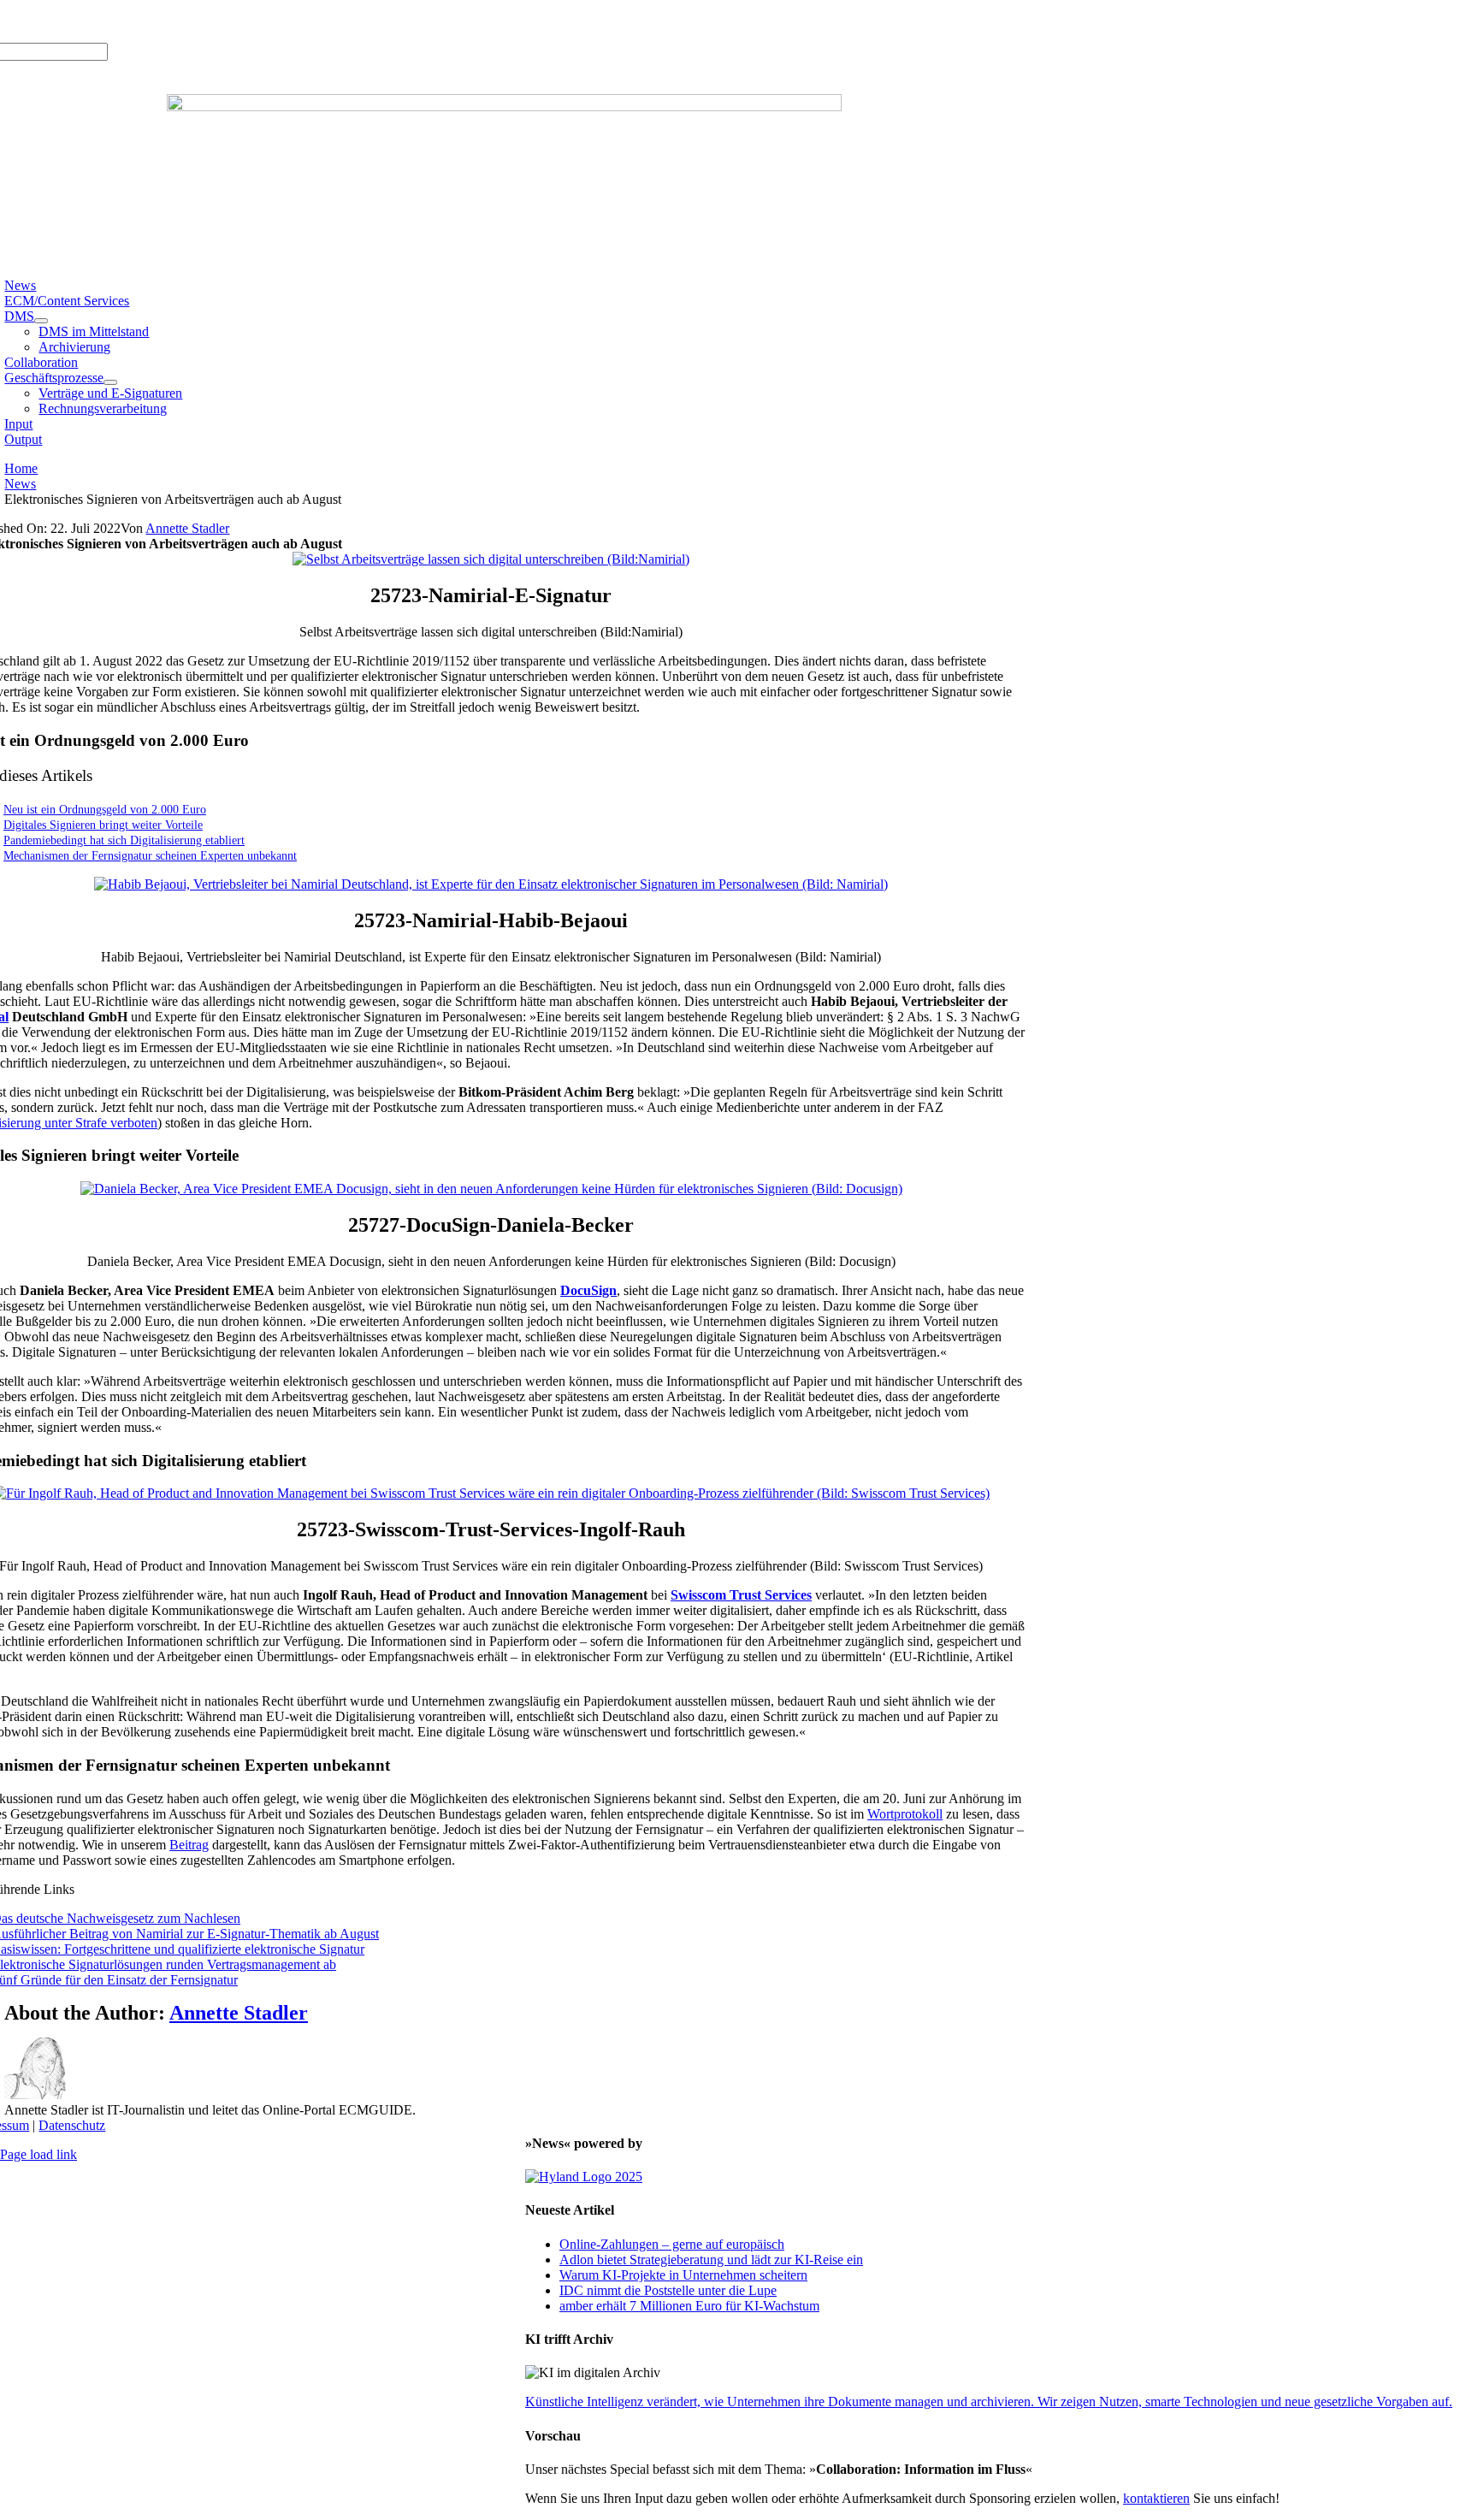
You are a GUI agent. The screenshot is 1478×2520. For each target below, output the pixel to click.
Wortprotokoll (905, 1814)
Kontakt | (181, 21)
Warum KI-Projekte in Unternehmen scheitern (683, 2275)
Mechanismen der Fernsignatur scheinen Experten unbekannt (150, 855)
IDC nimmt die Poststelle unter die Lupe (668, 2290)
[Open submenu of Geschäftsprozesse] (110, 382)
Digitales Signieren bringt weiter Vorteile (103, 825)
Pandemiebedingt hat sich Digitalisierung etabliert (124, 840)
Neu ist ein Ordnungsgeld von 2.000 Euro (105, 809)
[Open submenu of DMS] (41, 321)
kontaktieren (1156, 2498)
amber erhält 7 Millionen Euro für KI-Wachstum (689, 2306)
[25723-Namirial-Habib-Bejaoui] (491, 884)
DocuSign (588, 1290)
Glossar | (130, 21)
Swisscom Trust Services (741, 1595)
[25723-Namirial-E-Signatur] (491, 559)
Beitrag (189, 1845)
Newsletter (237, 21)
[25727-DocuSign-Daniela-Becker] (491, 1189)
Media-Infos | (67, 21)
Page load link (38, 2154)
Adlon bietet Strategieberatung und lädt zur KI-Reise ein (711, 2260)
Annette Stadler (187, 528)
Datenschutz (72, 2125)
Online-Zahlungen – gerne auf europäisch (672, 2244)
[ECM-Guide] (504, 106)
